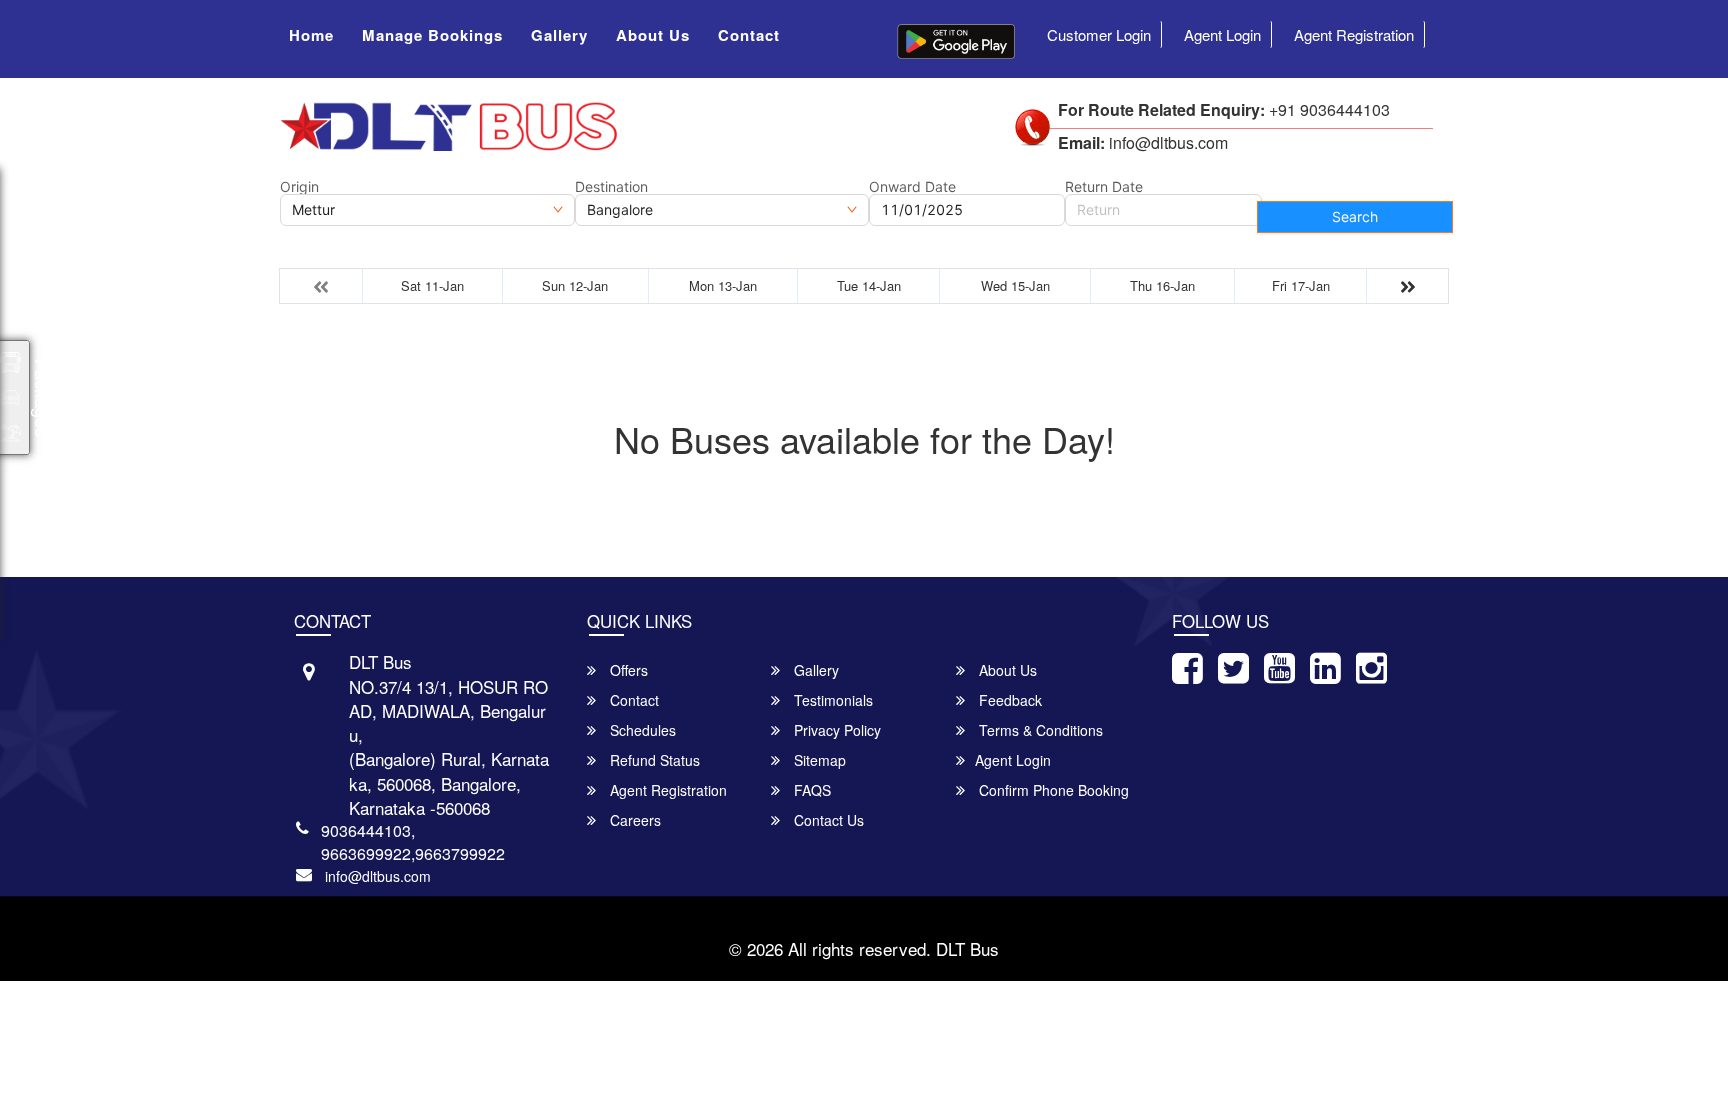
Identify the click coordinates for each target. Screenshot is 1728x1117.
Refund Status (653, 760)
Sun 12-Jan (575, 285)
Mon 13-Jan (723, 285)
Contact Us (827, 820)
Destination (611, 187)
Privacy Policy (835, 730)
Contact (749, 35)
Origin (299, 187)
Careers (633, 820)
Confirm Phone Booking (1052, 790)
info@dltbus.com (378, 876)
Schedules (641, 730)
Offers (627, 670)
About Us (653, 35)
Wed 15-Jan (1015, 285)
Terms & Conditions (1039, 730)
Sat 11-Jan (432, 285)
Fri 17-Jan (1301, 285)
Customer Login (1099, 34)
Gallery (559, 35)
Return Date (1104, 187)
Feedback (1008, 700)
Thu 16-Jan (1162, 285)
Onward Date (912, 187)
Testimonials (831, 700)
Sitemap (818, 760)
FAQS (810, 790)
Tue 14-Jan (869, 285)
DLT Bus (967, 948)
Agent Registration (1354, 34)
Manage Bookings (432, 35)
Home (311, 35)
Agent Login (1222, 34)
